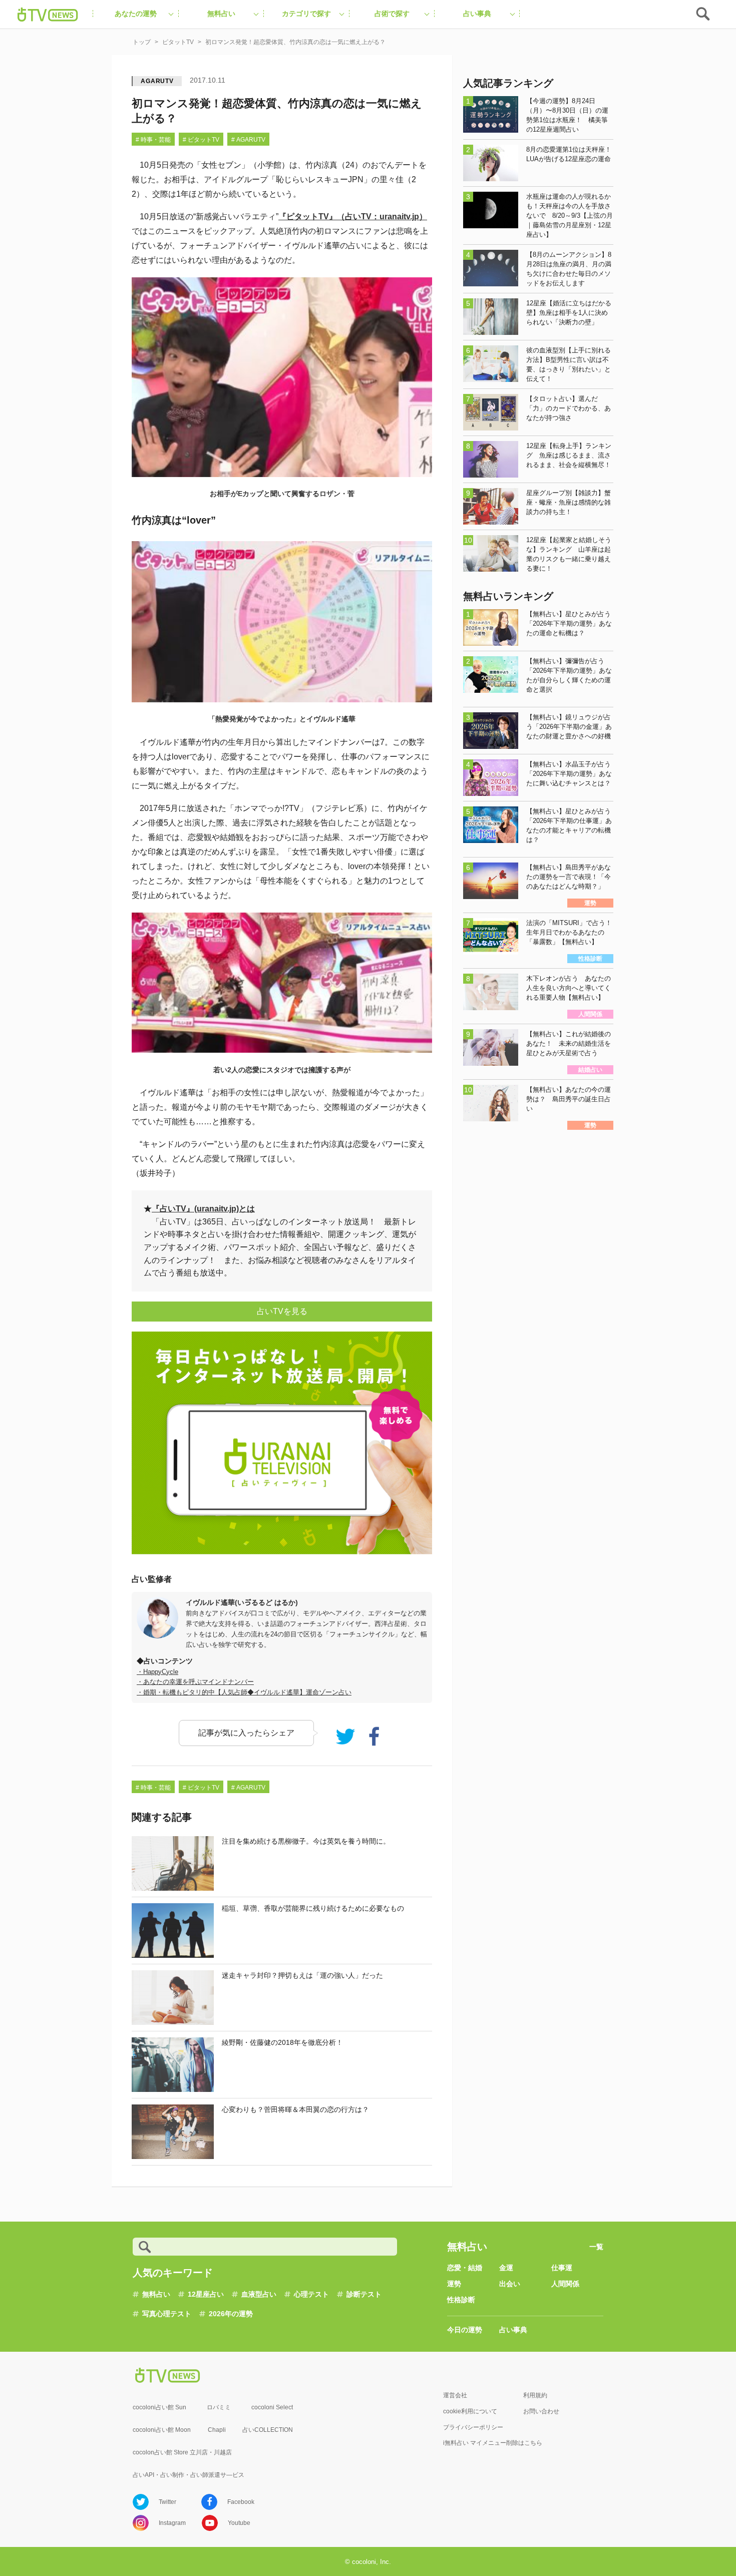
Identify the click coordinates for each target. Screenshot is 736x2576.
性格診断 (461, 2300)
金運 (506, 2268)
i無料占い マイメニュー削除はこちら (493, 2443)
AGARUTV (157, 81)
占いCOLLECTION (268, 2430)
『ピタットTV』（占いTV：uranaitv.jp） (353, 217)
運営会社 (455, 2395)
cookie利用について (470, 2411)
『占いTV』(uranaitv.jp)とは (203, 1209)
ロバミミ (219, 2407)
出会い (510, 2284)
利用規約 (535, 2395)
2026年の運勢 (231, 2314)
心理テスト (311, 2294)
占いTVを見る (282, 1311)
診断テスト (364, 2294)
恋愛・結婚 (465, 2268)
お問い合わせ (541, 2411)
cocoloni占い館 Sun (159, 2407)
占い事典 (513, 2330)
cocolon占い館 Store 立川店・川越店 (182, 2452)
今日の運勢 (465, 2330)
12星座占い (206, 2294)
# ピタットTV (201, 140)
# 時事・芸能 (153, 140)
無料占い (156, 2294)
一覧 (596, 2247)
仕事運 (562, 2268)
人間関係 (565, 2284)
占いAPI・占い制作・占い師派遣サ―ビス (189, 2475)
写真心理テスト (167, 2314)
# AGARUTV (248, 140)
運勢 (454, 2284)
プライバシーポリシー (473, 2427)
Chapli (217, 2430)
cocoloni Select (272, 2407)
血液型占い (259, 2294)
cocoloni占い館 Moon (162, 2430)
